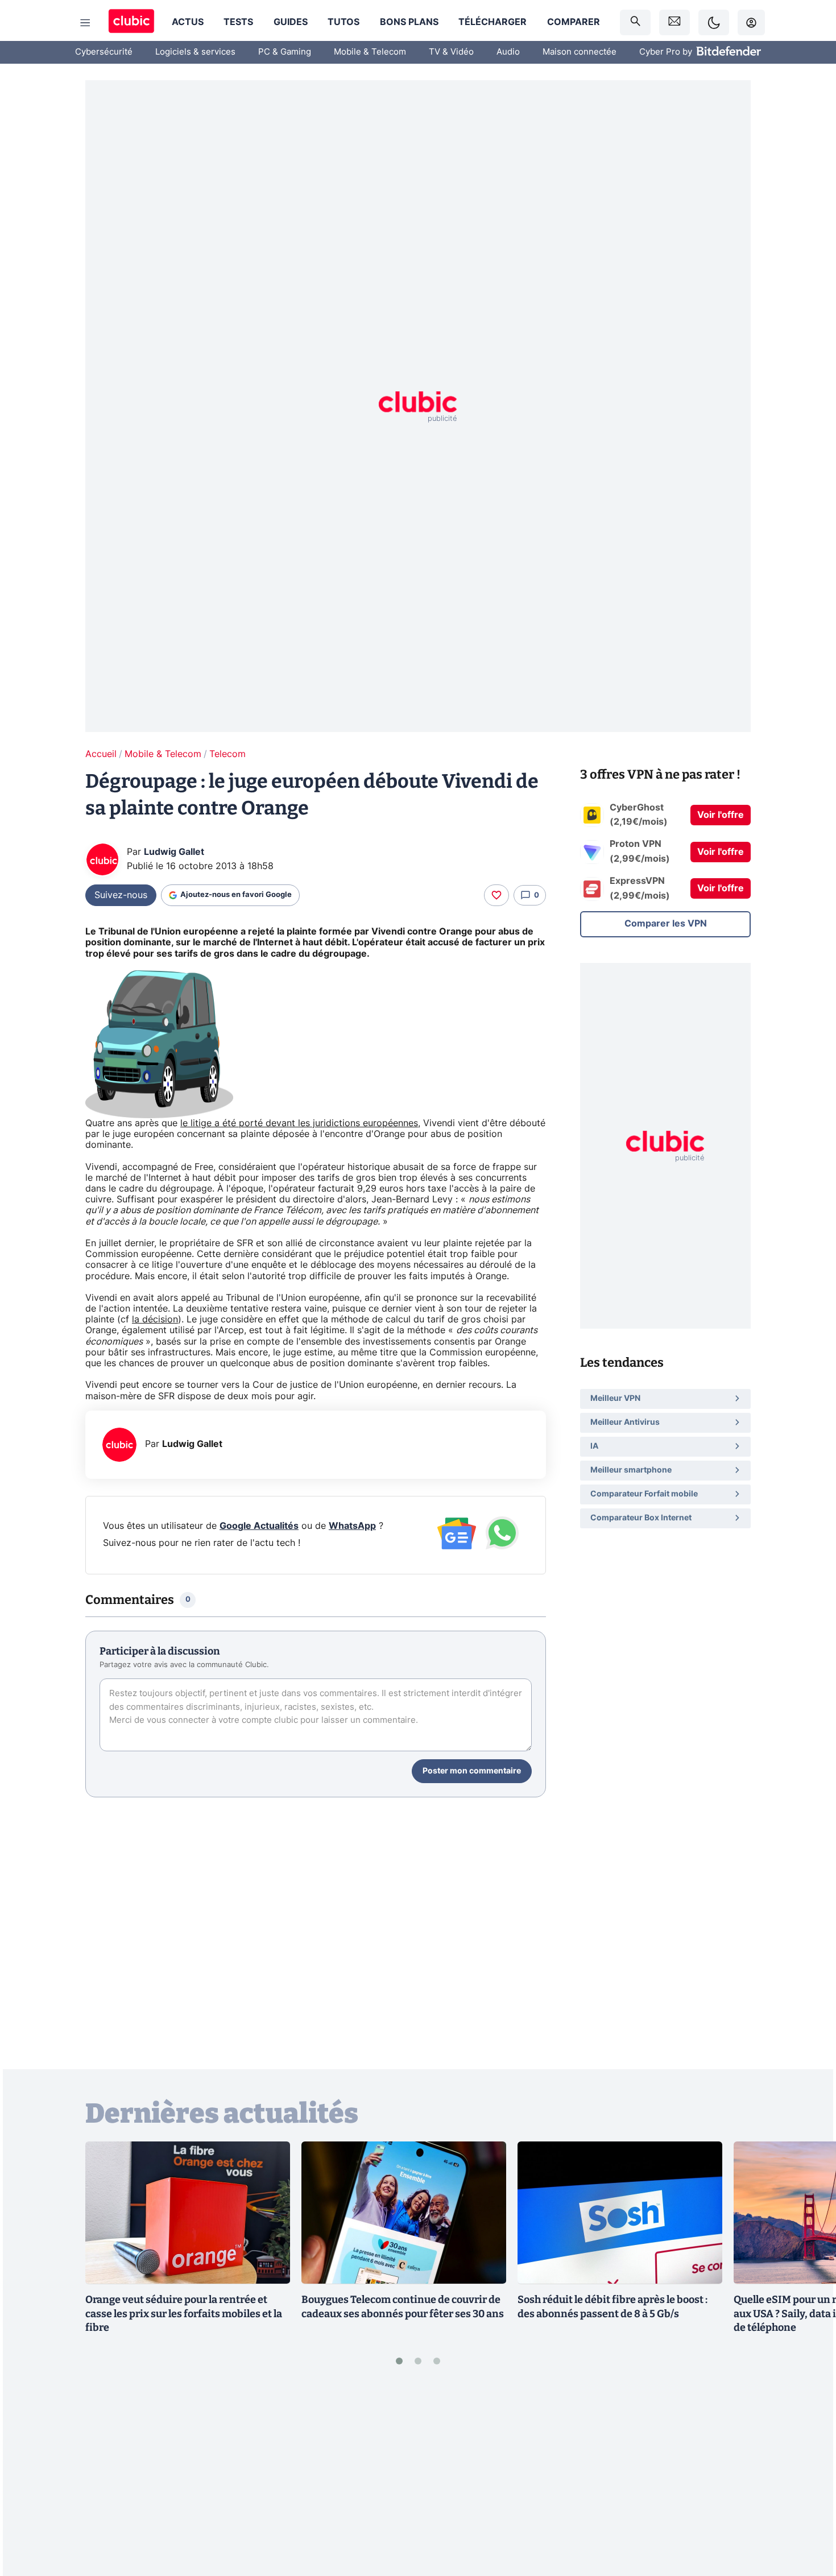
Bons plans (409, 22)
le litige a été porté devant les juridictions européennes (299, 1123)
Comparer (574, 22)
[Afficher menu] (85, 23)
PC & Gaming (285, 52)
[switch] (714, 22)
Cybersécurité (104, 52)
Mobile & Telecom (370, 52)
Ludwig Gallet (174, 852)
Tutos (343, 22)
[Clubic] (131, 22)
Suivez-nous (121, 895)
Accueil (101, 754)
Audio (508, 52)
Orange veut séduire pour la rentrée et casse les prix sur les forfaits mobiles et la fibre (184, 2314)
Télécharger (493, 22)
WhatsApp (352, 1526)
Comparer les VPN (666, 924)
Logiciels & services (195, 52)
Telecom (227, 754)
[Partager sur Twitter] (808, 2516)
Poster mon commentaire (472, 1771)
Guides (291, 22)
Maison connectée (580, 52)
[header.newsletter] (674, 22)
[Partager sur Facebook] (808, 2478)
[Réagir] (496, 895)
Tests (238, 22)
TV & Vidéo (451, 52)
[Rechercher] (635, 22)
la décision (155, 1320)
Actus (188, 22)
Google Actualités (259, 1526)
